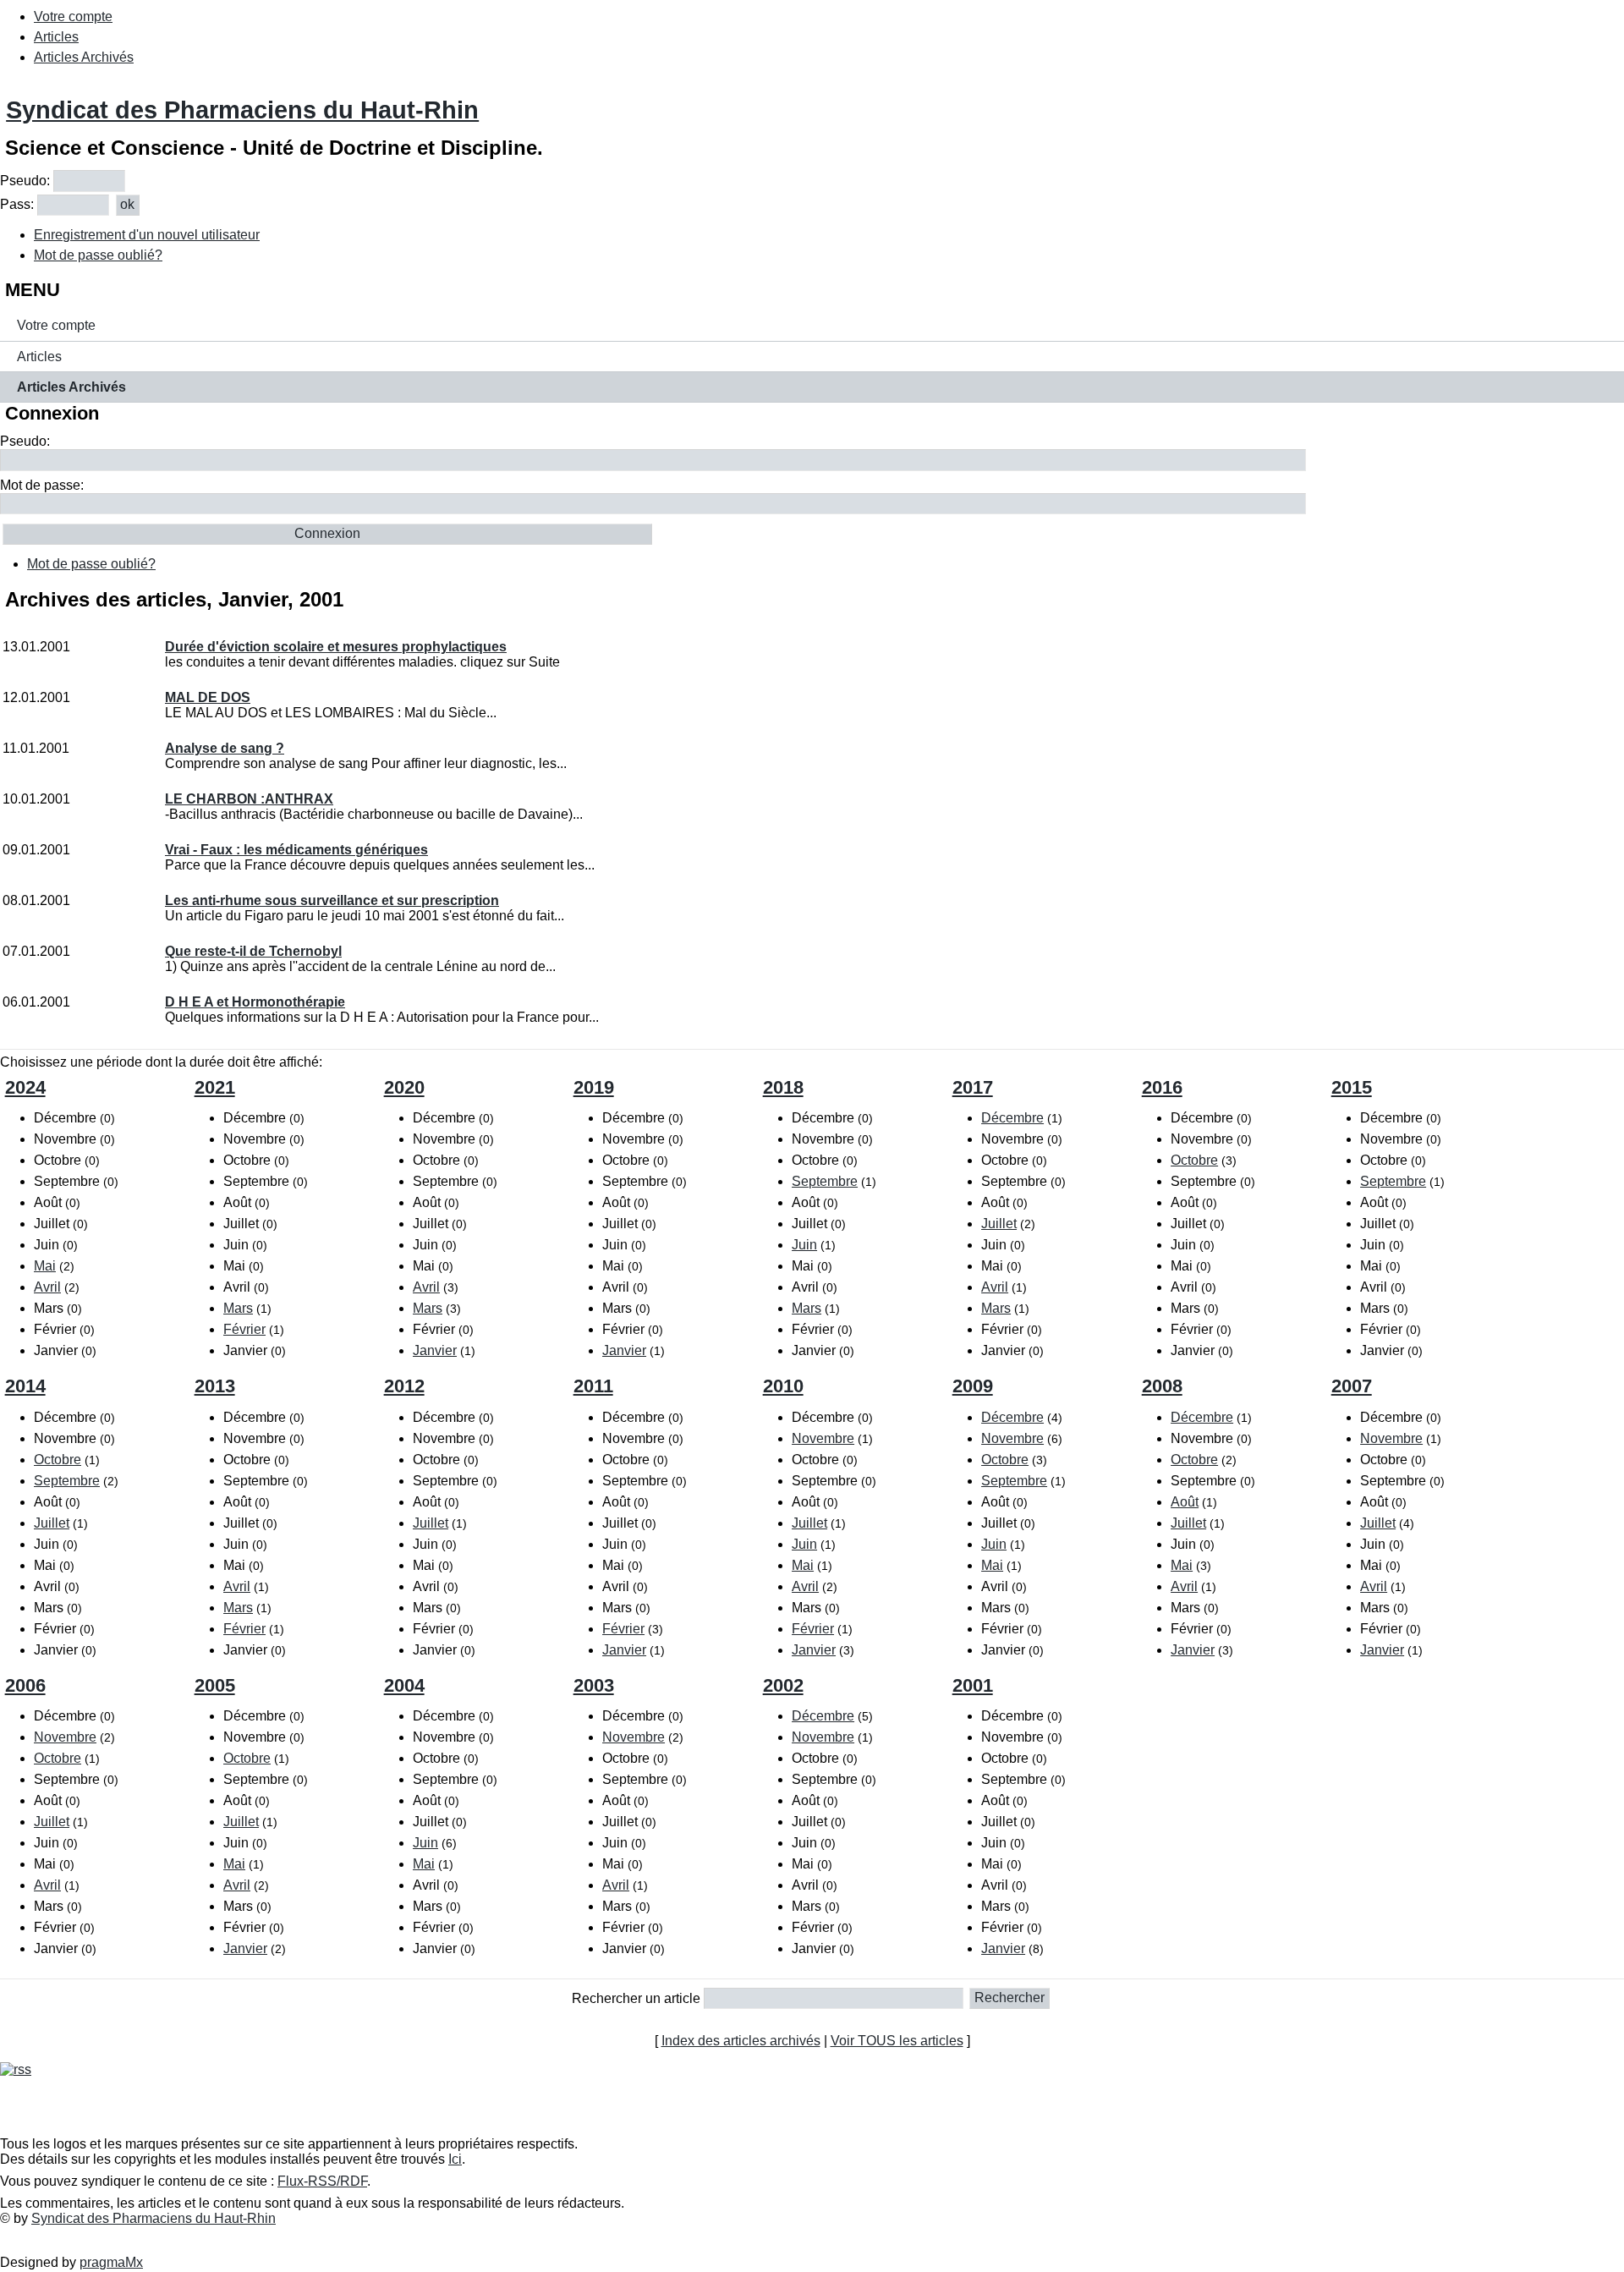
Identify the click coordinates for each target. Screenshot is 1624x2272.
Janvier (435, 1350)
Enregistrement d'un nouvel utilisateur (147, 235)
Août (1185, 1502)
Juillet (999, 1224)
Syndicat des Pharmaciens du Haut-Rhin (242, 110)
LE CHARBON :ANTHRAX (249, 799)
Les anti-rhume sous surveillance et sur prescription (332, 900)
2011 (593, 1386)
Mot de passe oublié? (98, 255)
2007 (1352, 1386)
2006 (25, 1685)
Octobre (1194, 1160)
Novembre (823, 1438)
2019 (594, 1087)
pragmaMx (111, 2262)
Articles (56, 37)
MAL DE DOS (208, 697)
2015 (1352, 1087)
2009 (973, 1386)
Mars (238, 1308)
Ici (455, 2159)
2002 (783, 1685)
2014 (25, 1386)
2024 (25, 1087)
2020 (404, 1087)
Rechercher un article (636, 1998)
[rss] (16, 2069)
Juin (804, 1245)
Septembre (825, 1181)
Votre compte (73, 16)
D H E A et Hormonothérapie (255, 1002)
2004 (404, 1685)
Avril (47, 1287)
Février (244, 1329)
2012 (404, 1386)
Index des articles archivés (741, 2041)
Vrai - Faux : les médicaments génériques (296, 850)
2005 (215, 1685)
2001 (973, 1685)
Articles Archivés (84, 57)
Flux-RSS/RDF (322, 2181)
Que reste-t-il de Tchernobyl (253, 951)
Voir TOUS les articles (897, 2041)
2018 (783, 1087)
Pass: (17, 204)
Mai (45, 1266)
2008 (1162, 1386)
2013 (215, 1386)
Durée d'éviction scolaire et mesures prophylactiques (336, 647)
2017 (973, 1087)
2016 (1162, 1087)
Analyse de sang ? (225, 748)
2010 (783, 1386)
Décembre (1012, 1118)
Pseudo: (25, 181)
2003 (594, 1685)
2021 (215, 1087)
